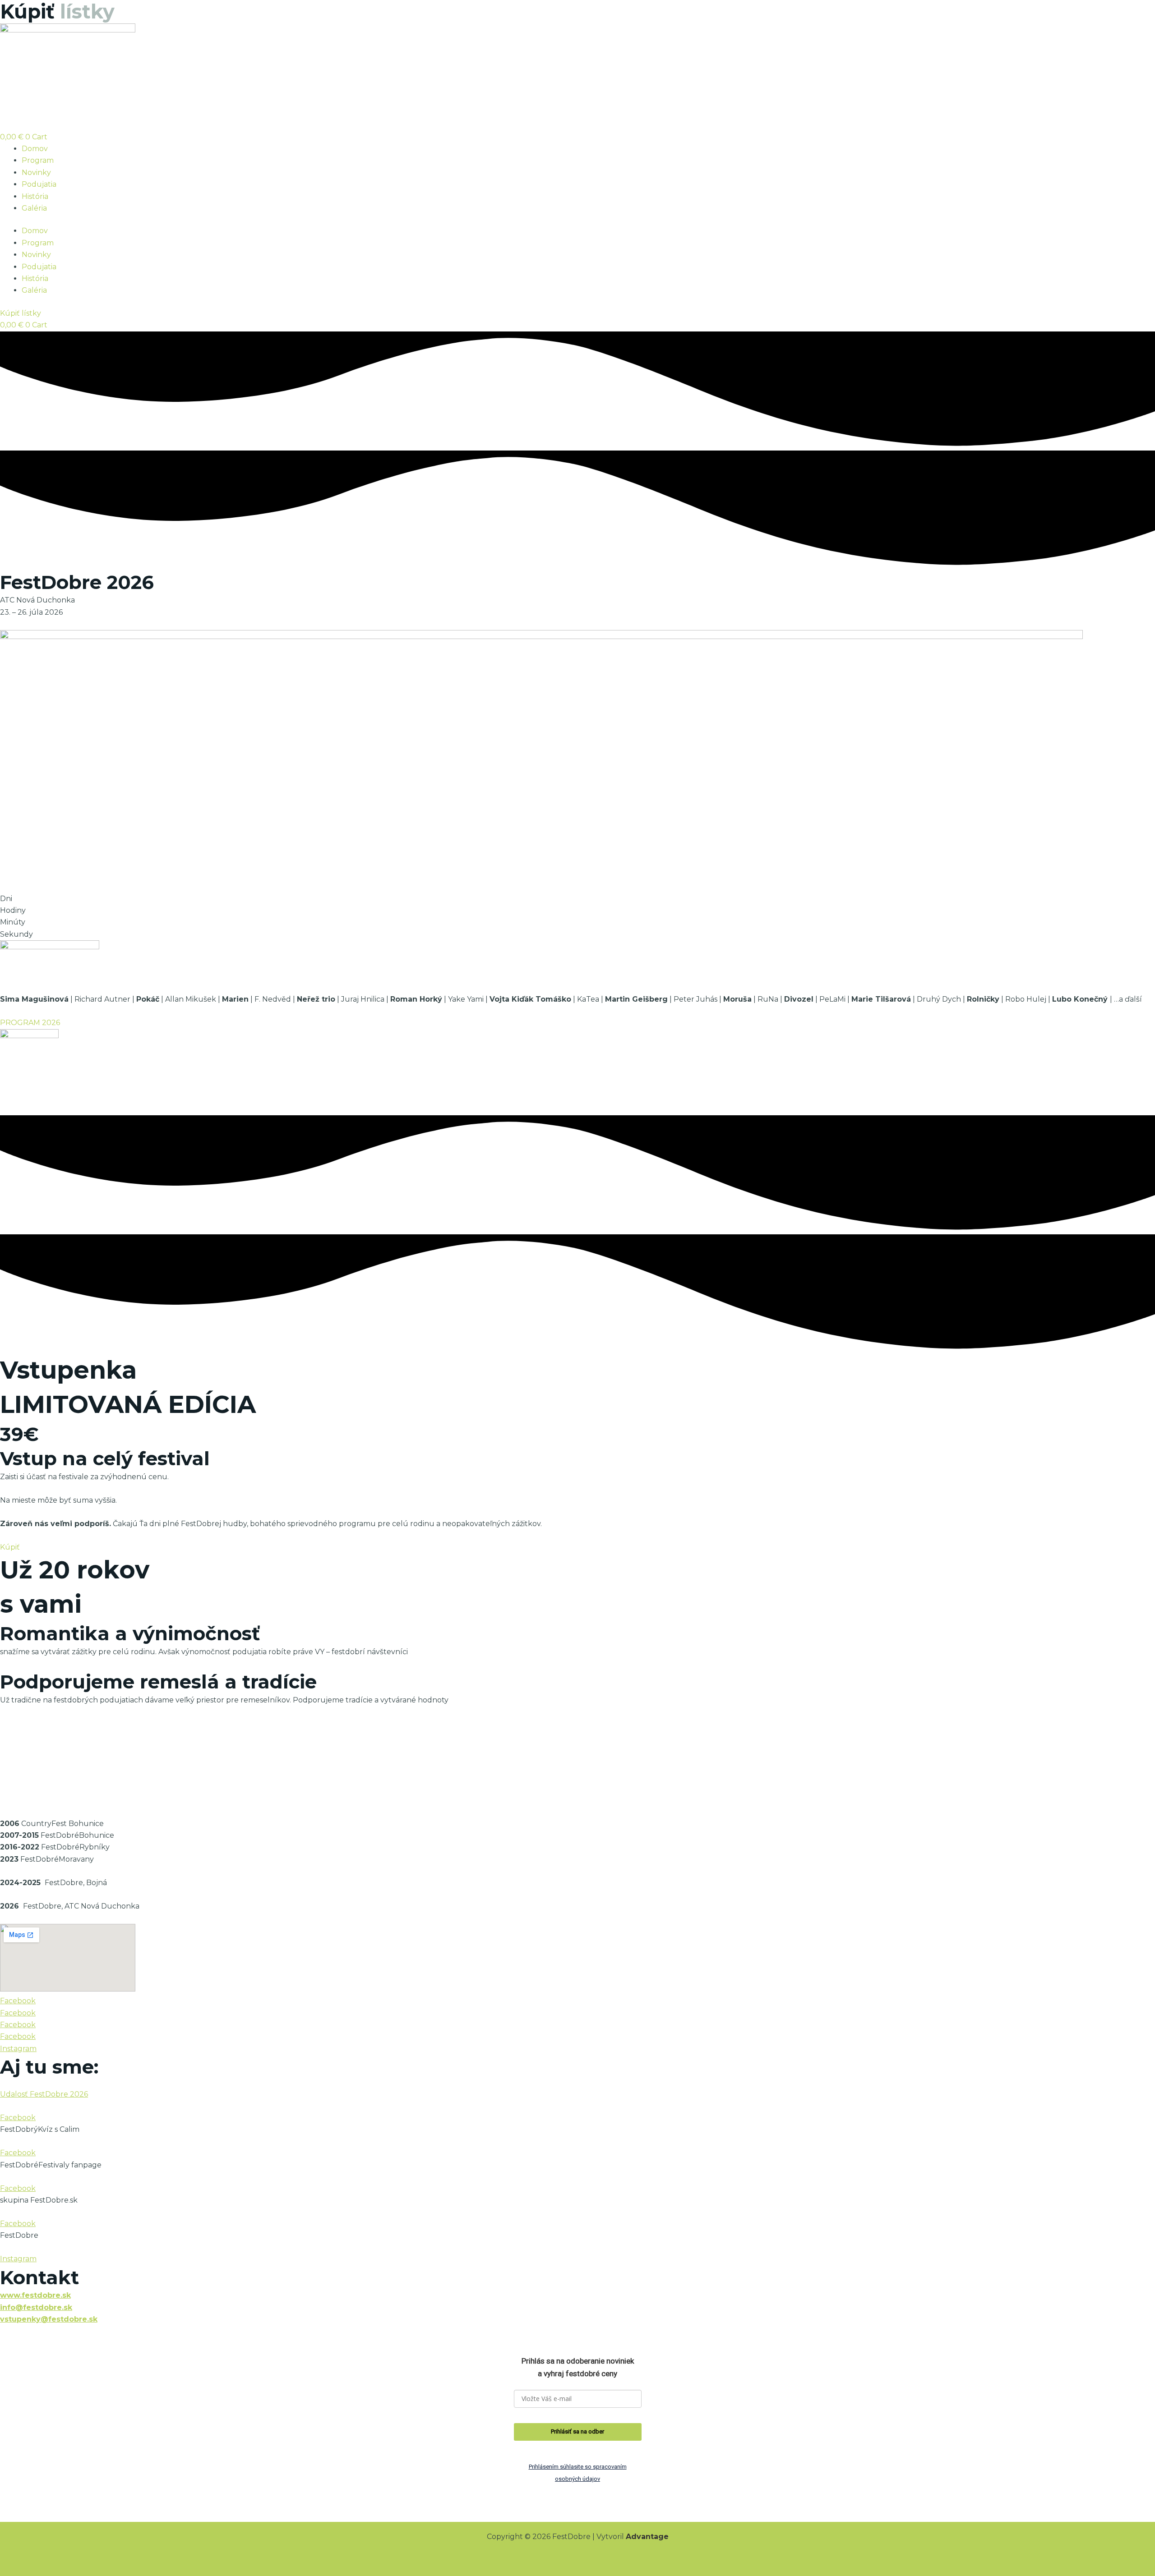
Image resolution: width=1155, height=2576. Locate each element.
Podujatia (39, 184)
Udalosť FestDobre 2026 (44, 2094)
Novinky (36, 172)
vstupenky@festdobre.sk (49, 2319)
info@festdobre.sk (36, 2307)
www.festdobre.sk (35, 2295)
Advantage (647, 2537)
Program (38, 160)
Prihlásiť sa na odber (577, 2431)
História (35, 196)
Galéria (34, 208)
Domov (35, 149)
